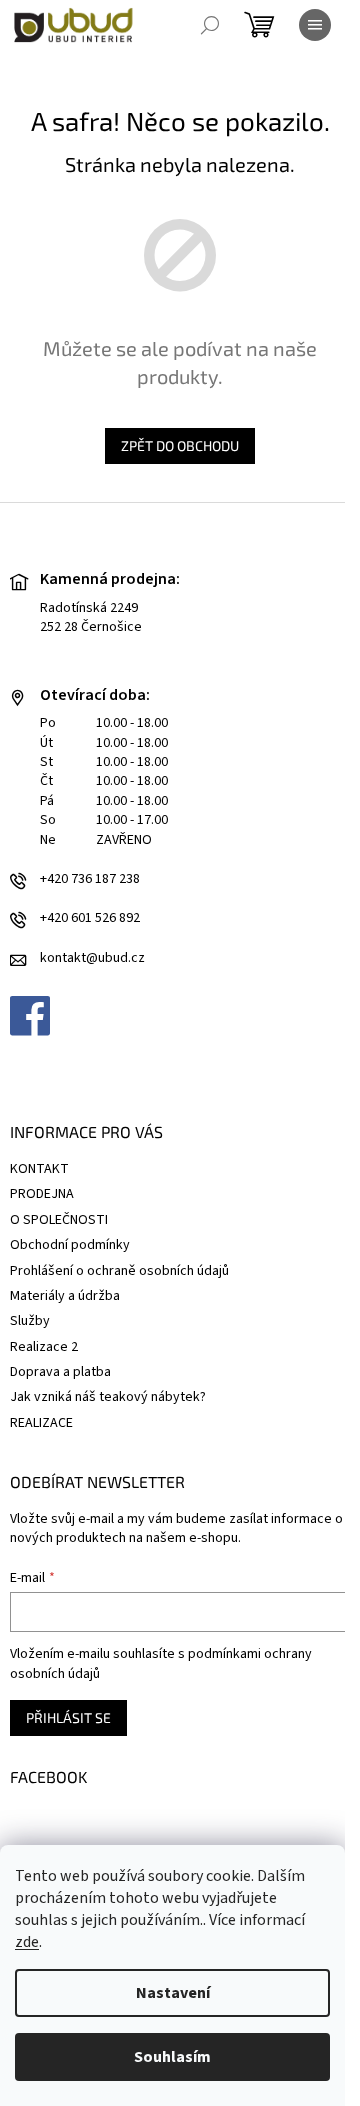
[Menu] (315, 25)
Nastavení (173, 1993)
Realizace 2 (44, 1347)
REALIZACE (41, 1423)
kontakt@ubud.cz (92, 958)
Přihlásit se (68, 1717)
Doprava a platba (60, 1372)
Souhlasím (172, 2057)
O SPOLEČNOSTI (59, 1220)
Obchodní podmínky (70, 1245)
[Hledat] (210, 25)
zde (27, 1942)
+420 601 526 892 (90, 918)
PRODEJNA (42, 1194)
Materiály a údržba (65, 1296)
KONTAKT (39, 1169)
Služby (30, 1321)
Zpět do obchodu (180, 445)
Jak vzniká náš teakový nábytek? (108, 1397)
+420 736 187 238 (90, 879)
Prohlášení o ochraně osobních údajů (119, 1271)
